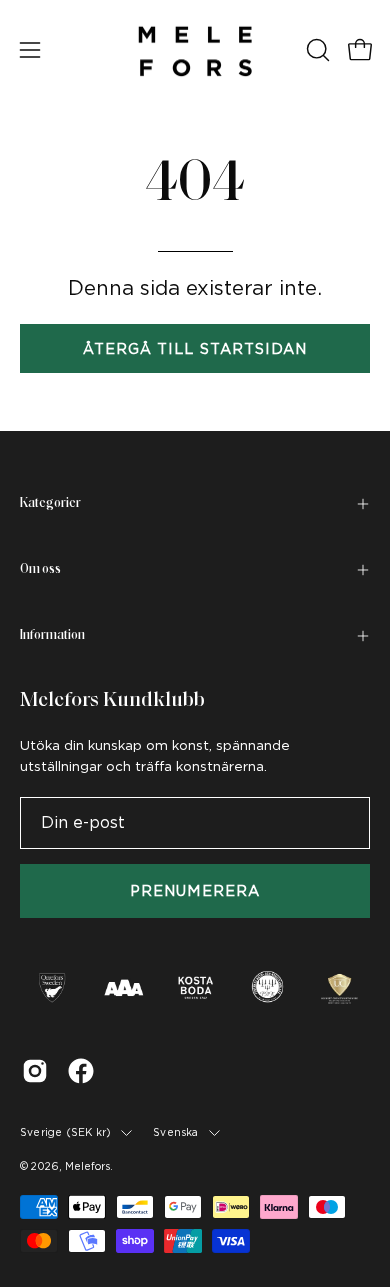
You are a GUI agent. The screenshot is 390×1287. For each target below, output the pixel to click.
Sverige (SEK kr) (65, 1132)
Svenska (175, 1132)
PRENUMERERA (195, 890)
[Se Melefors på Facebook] (81, 1071)
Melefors (87, 1166)
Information (52, 635)
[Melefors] (195, 50)
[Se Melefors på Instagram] (35, 1071)
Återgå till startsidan (195, 348)
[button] (316, 50)
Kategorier (50, 503)
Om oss (40, 569)
